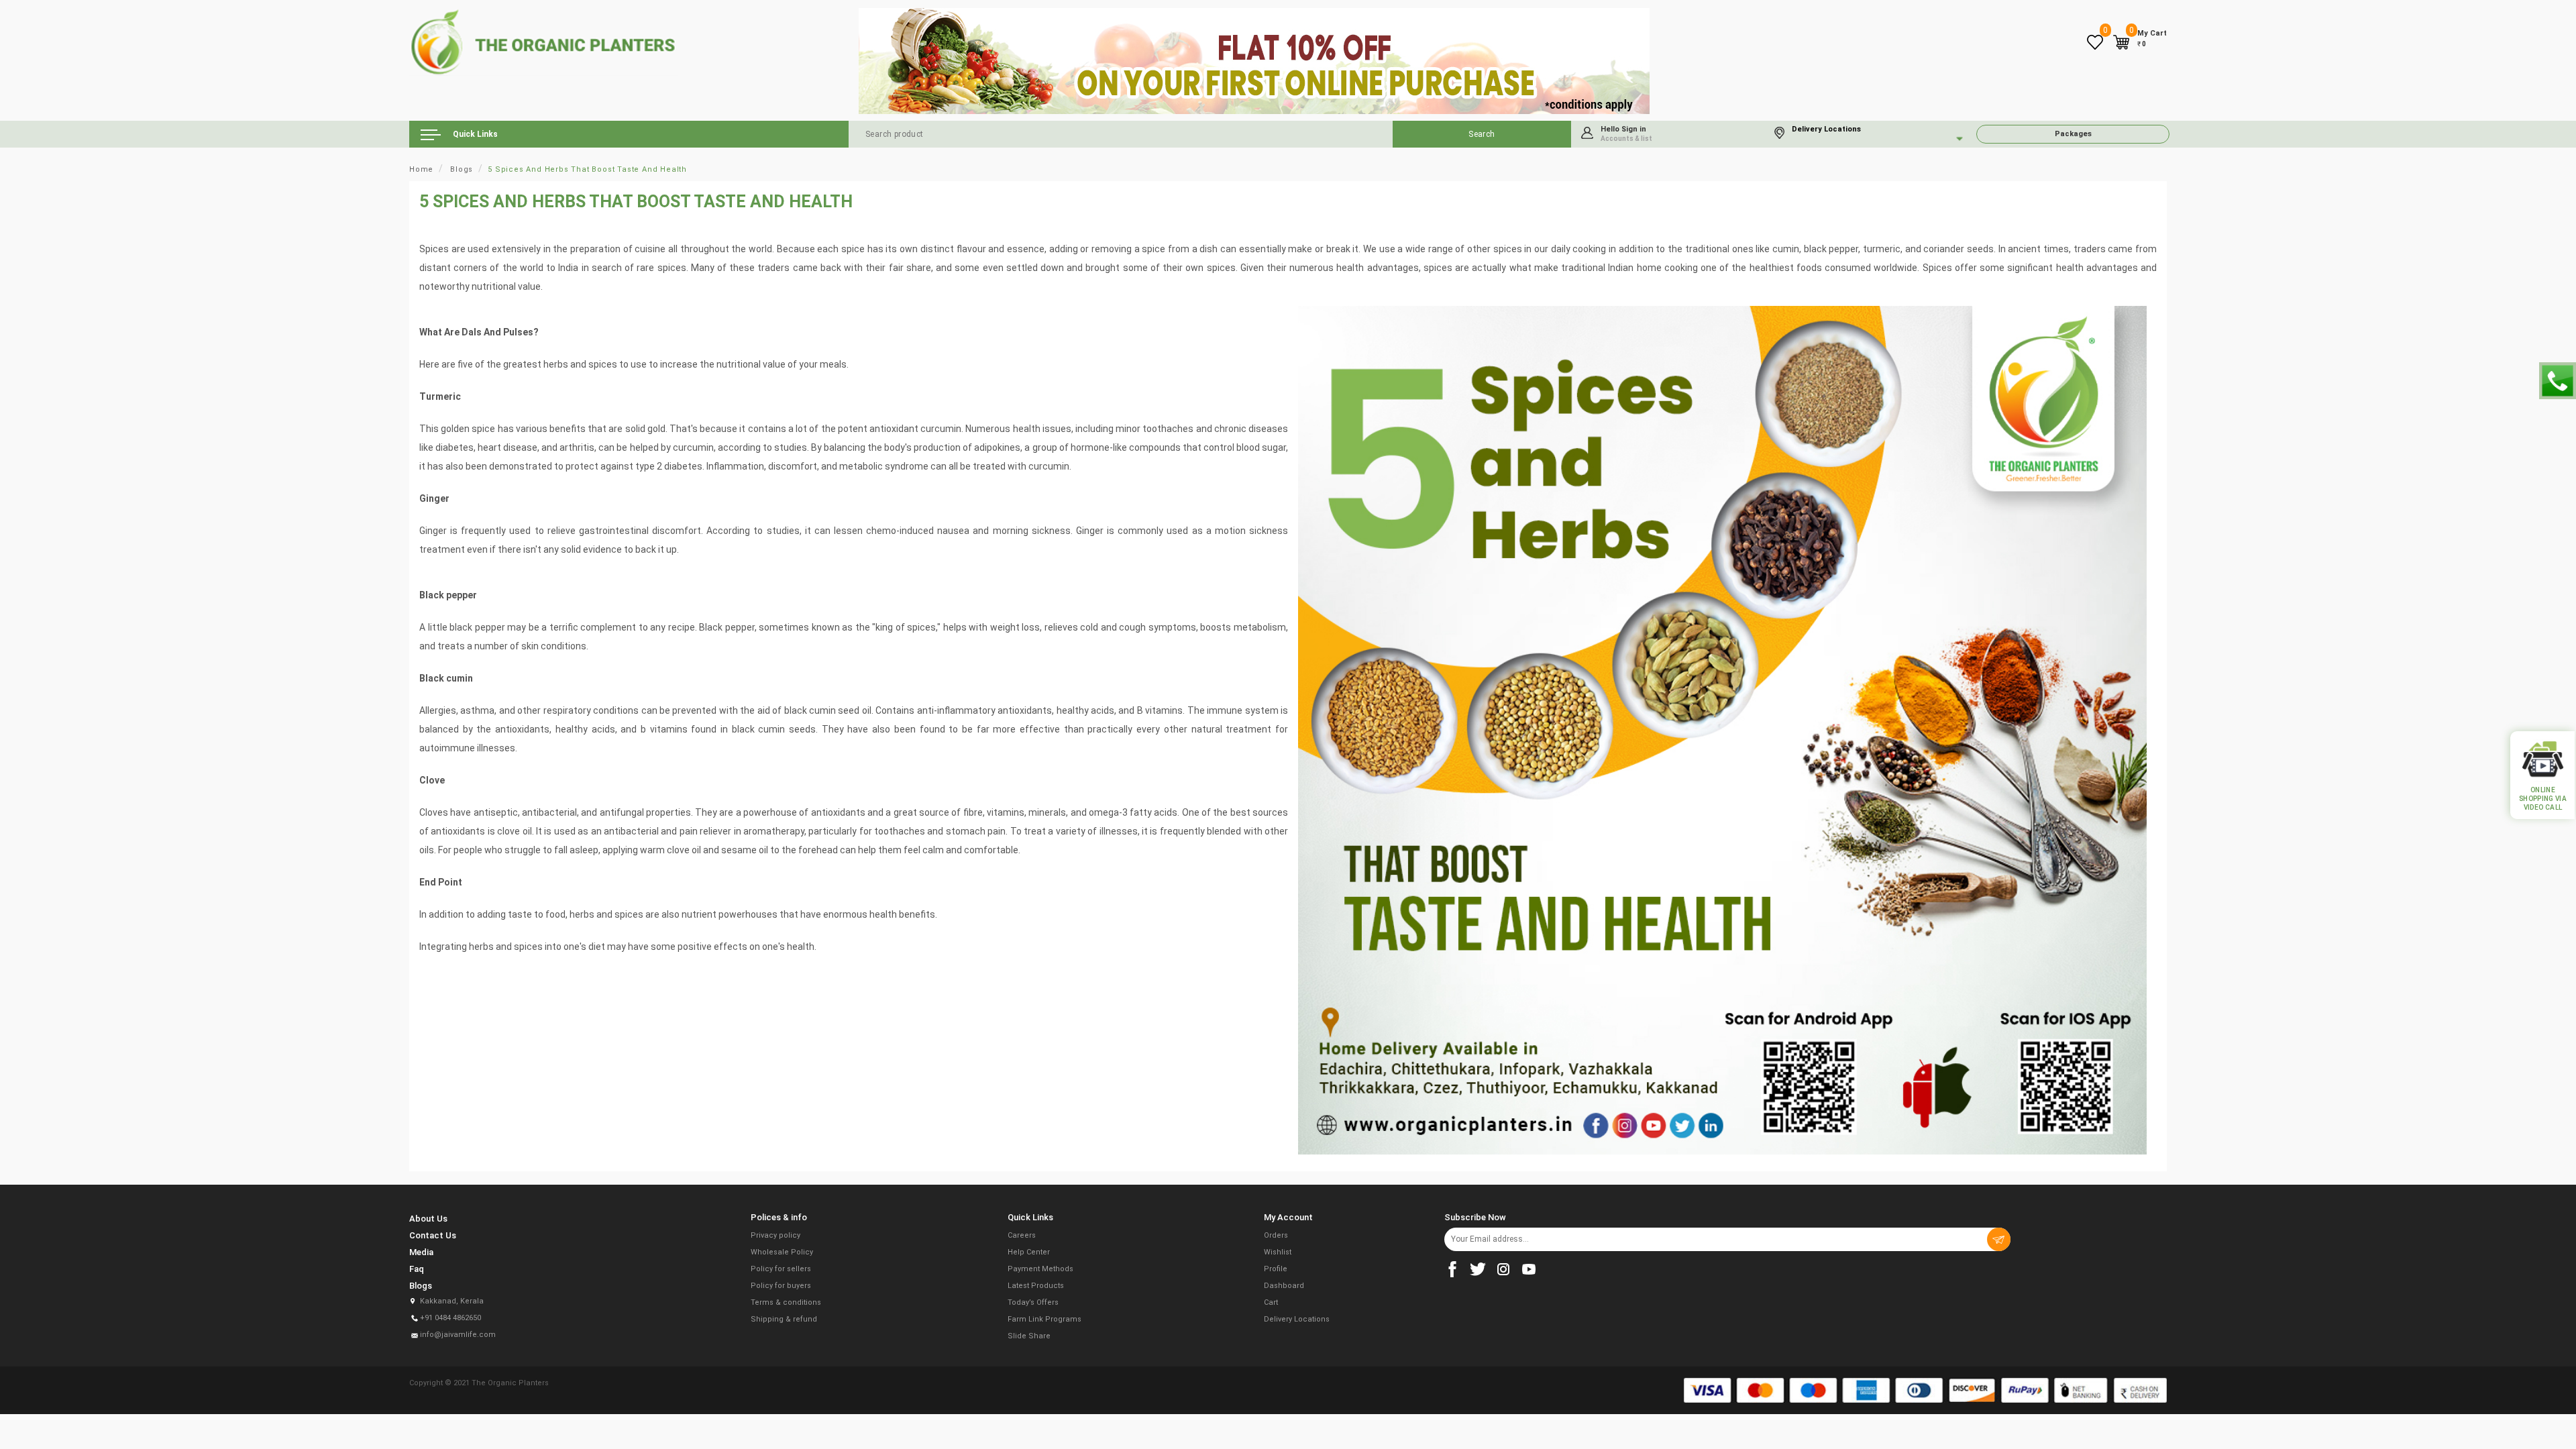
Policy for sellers (781, 1269)
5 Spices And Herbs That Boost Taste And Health (587, 169)
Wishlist (1278, 1252)
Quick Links (474, 134)
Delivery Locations (1297, 1319)
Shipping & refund (784, 1319)
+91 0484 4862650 (450, 1318)
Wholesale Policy (782, 1252)
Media (421, 1252)
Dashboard (1284, 1286)
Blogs (462, 169)
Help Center (1029, 1252)
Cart (1271, 1302)
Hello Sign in (1626, 133)
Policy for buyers (781, 1286)
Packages (2073, 134)
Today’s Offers (1033, 1302)
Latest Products (1036, 1286)
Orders (1276, 1235)
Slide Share (1029, 1336)
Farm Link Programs (1044, 1319)
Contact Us (433, 1235)
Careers (1022, 1235)
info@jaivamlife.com (458, 1335)
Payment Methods (1040, 1269)
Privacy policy (775, 1235)
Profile (1276, 1269)
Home (421, 169)
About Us (428, 1219)
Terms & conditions (786, 1302)
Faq (417, 1269)
